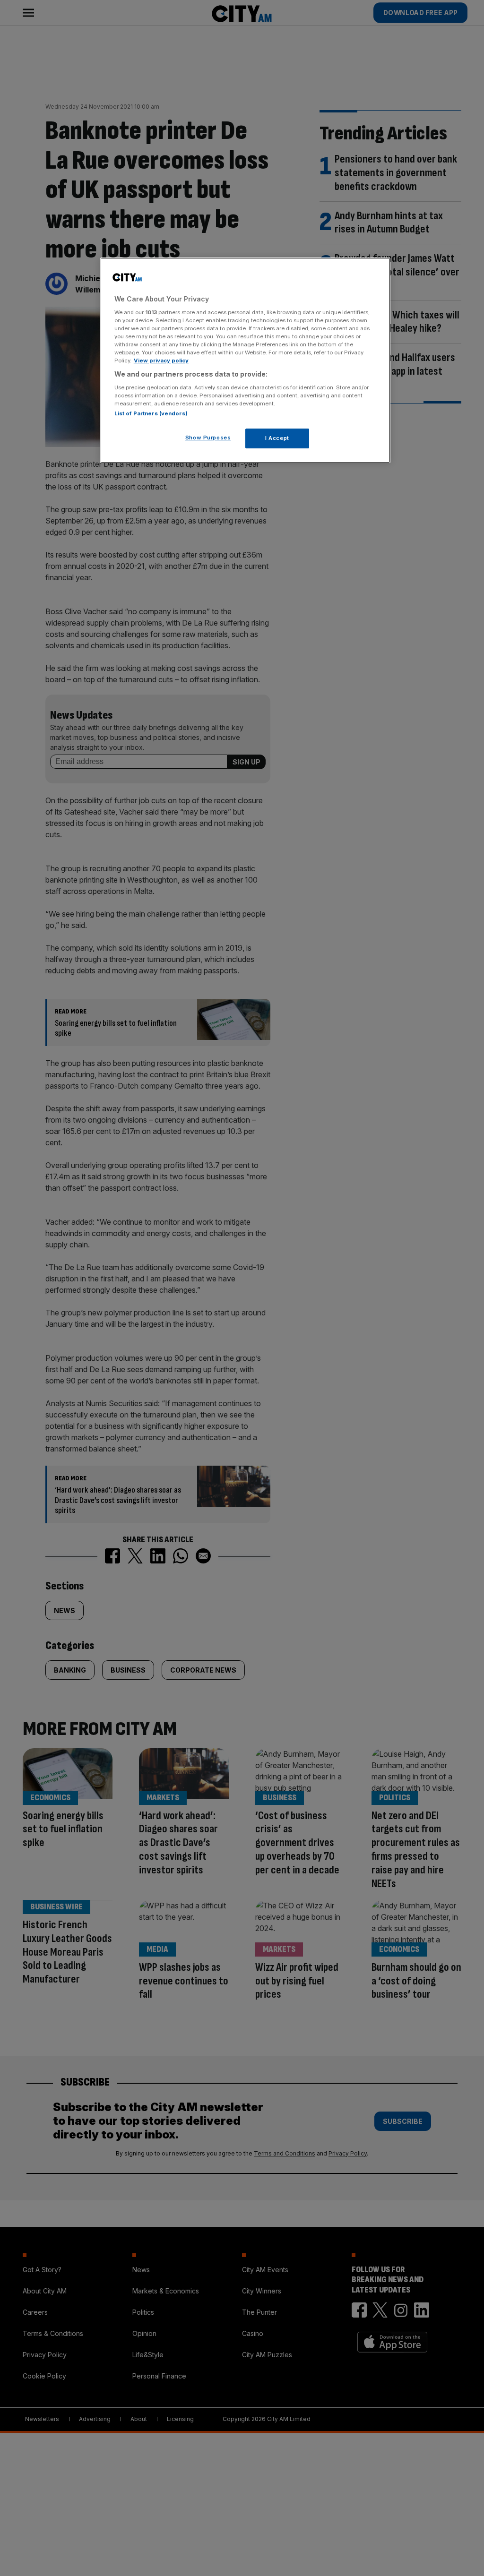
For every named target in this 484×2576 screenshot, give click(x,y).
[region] (245, 360)
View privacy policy (161, 361)
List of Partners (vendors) (151, 413)
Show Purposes (208, 438)
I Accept (277, 438)
